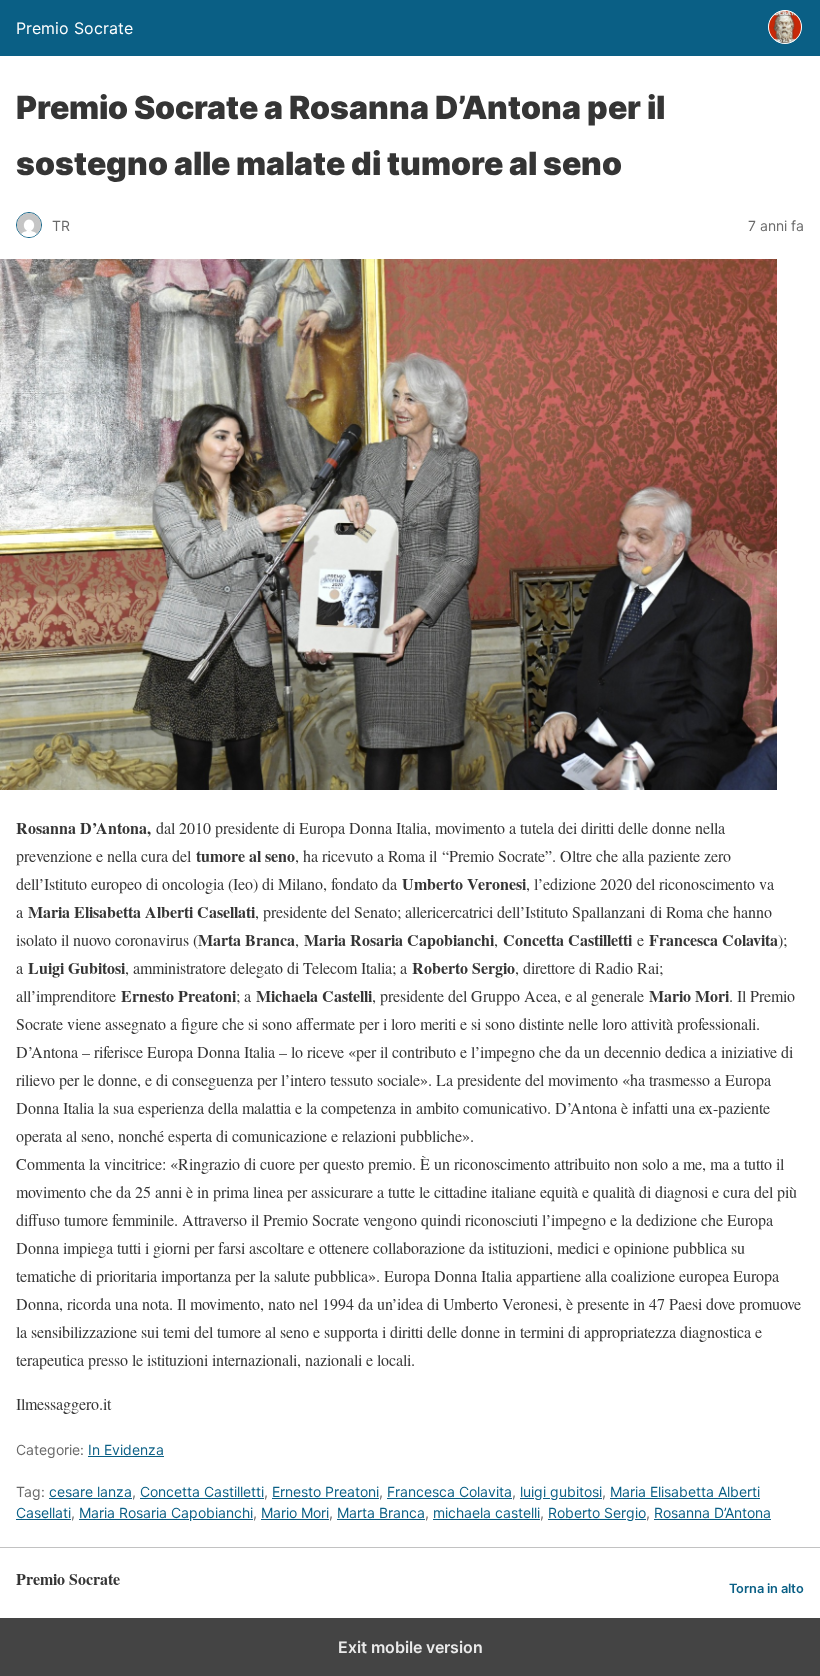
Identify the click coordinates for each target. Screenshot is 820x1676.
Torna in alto (766, 1588)
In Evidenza (126, 1449)
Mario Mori (295, 1512)
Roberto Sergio (597, 1512)
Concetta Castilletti (202, 1491)
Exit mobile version (410, 1647)
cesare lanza (90, 1491)
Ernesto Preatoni (325, 1491)
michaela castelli (486, 1512)
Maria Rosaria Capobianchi (166, 1512)
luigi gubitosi (561, 1491)
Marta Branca (381, 1512)
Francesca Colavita (449, 1491)
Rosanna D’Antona (712, 1512)
